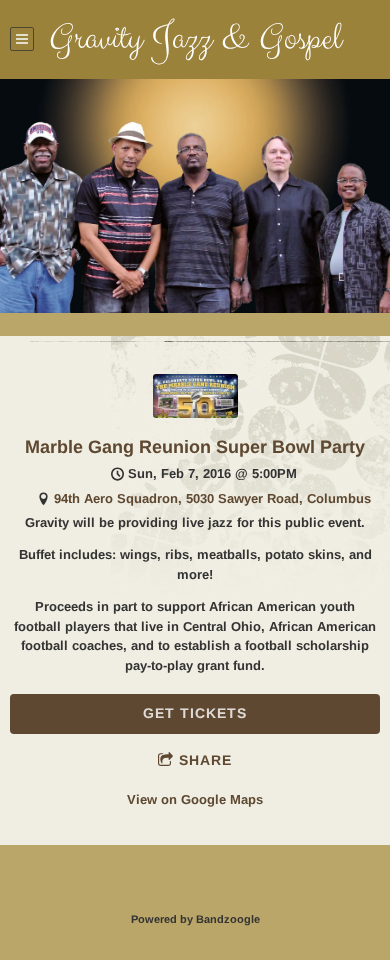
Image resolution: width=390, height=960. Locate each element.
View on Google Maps (195, 799)
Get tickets (195, 713)
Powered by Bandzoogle (195, 919)
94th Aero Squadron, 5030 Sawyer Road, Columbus (212, 498)
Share (205, 760)
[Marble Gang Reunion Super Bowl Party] (195, 413)
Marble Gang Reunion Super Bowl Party (195, 447)
